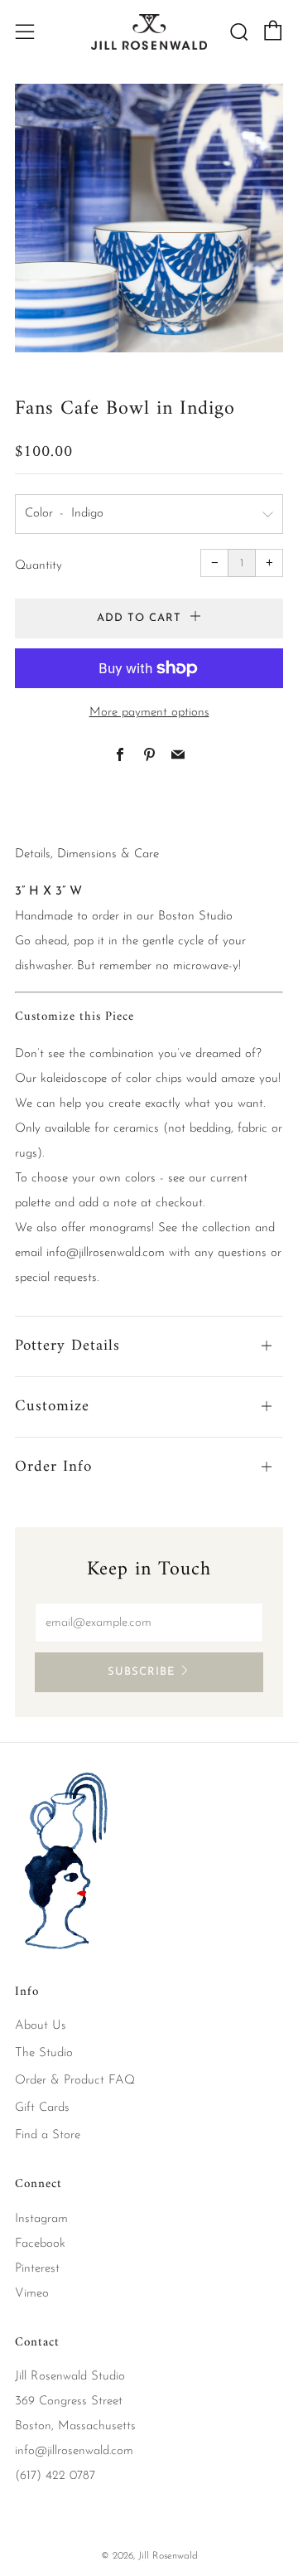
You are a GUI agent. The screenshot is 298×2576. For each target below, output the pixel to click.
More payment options (149, 713)
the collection (216, 1228)
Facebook (40, 2244)
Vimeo (32, 2294)
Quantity (38, 566)
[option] (149, 218)
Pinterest (37, 2269)
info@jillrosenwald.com (106, 1253)
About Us (41, 2026)
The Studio (44, 2053)
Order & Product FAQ (75, 2081)
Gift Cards (42, 2108)
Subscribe (141, 1672)
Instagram (41, 2219)
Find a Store (48, 2135)
